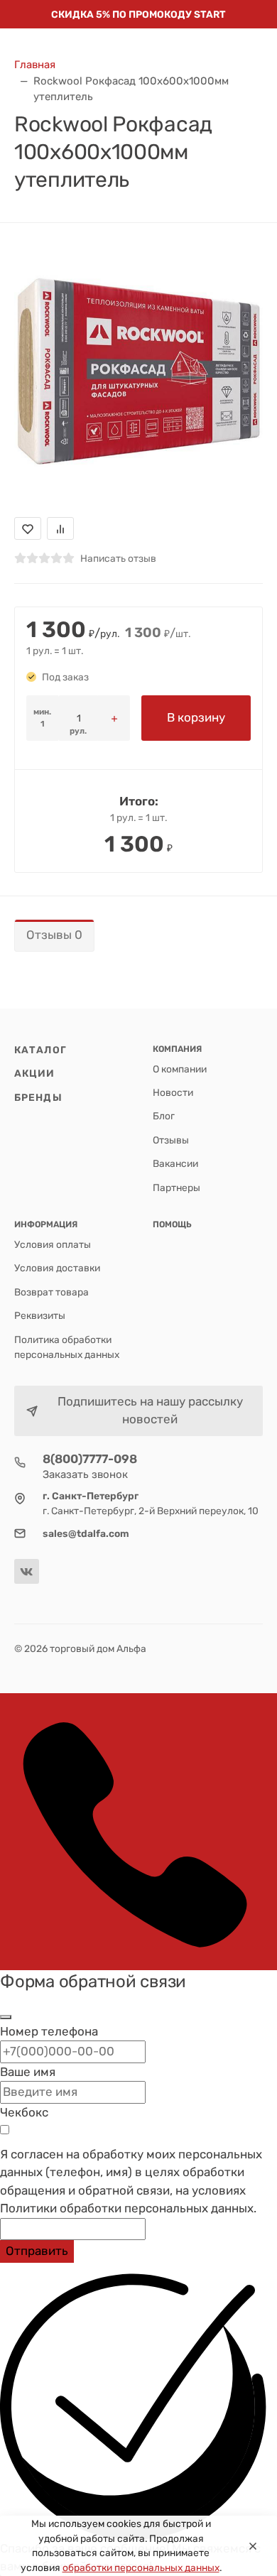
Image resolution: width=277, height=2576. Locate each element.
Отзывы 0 (54, 935)
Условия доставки (57, 1268)
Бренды (38, 1097)
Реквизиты (40, 1315)
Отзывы (171, 1140)
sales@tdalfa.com (86, 1533)
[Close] (253, 2546)
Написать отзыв (118, 558)
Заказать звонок (85, 1474)
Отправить (37, 2251)
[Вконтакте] (27, 1571)
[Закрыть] (6, 2017)
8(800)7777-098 (90, 1459)
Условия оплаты (53, 1244)
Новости (173, 1092)
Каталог (40, 1050)
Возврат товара (51, 1292)
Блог (164, 1116)
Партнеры (176, 1188)
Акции (35, 1073)
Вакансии (175, 1163)
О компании (180, 1069)
